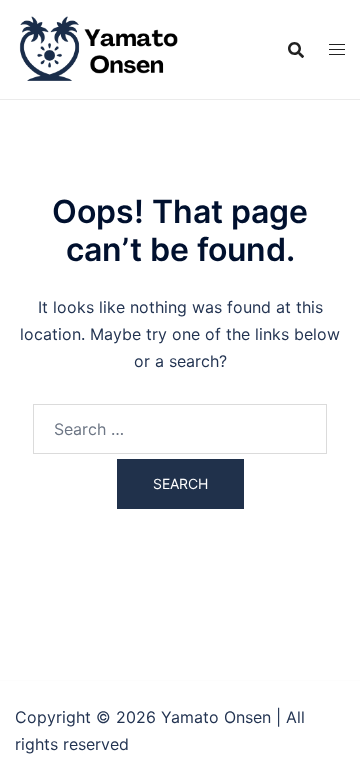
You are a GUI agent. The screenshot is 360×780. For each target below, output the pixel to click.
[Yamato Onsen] (97, 48)
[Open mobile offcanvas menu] (337, 49)
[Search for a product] (296, 50)
